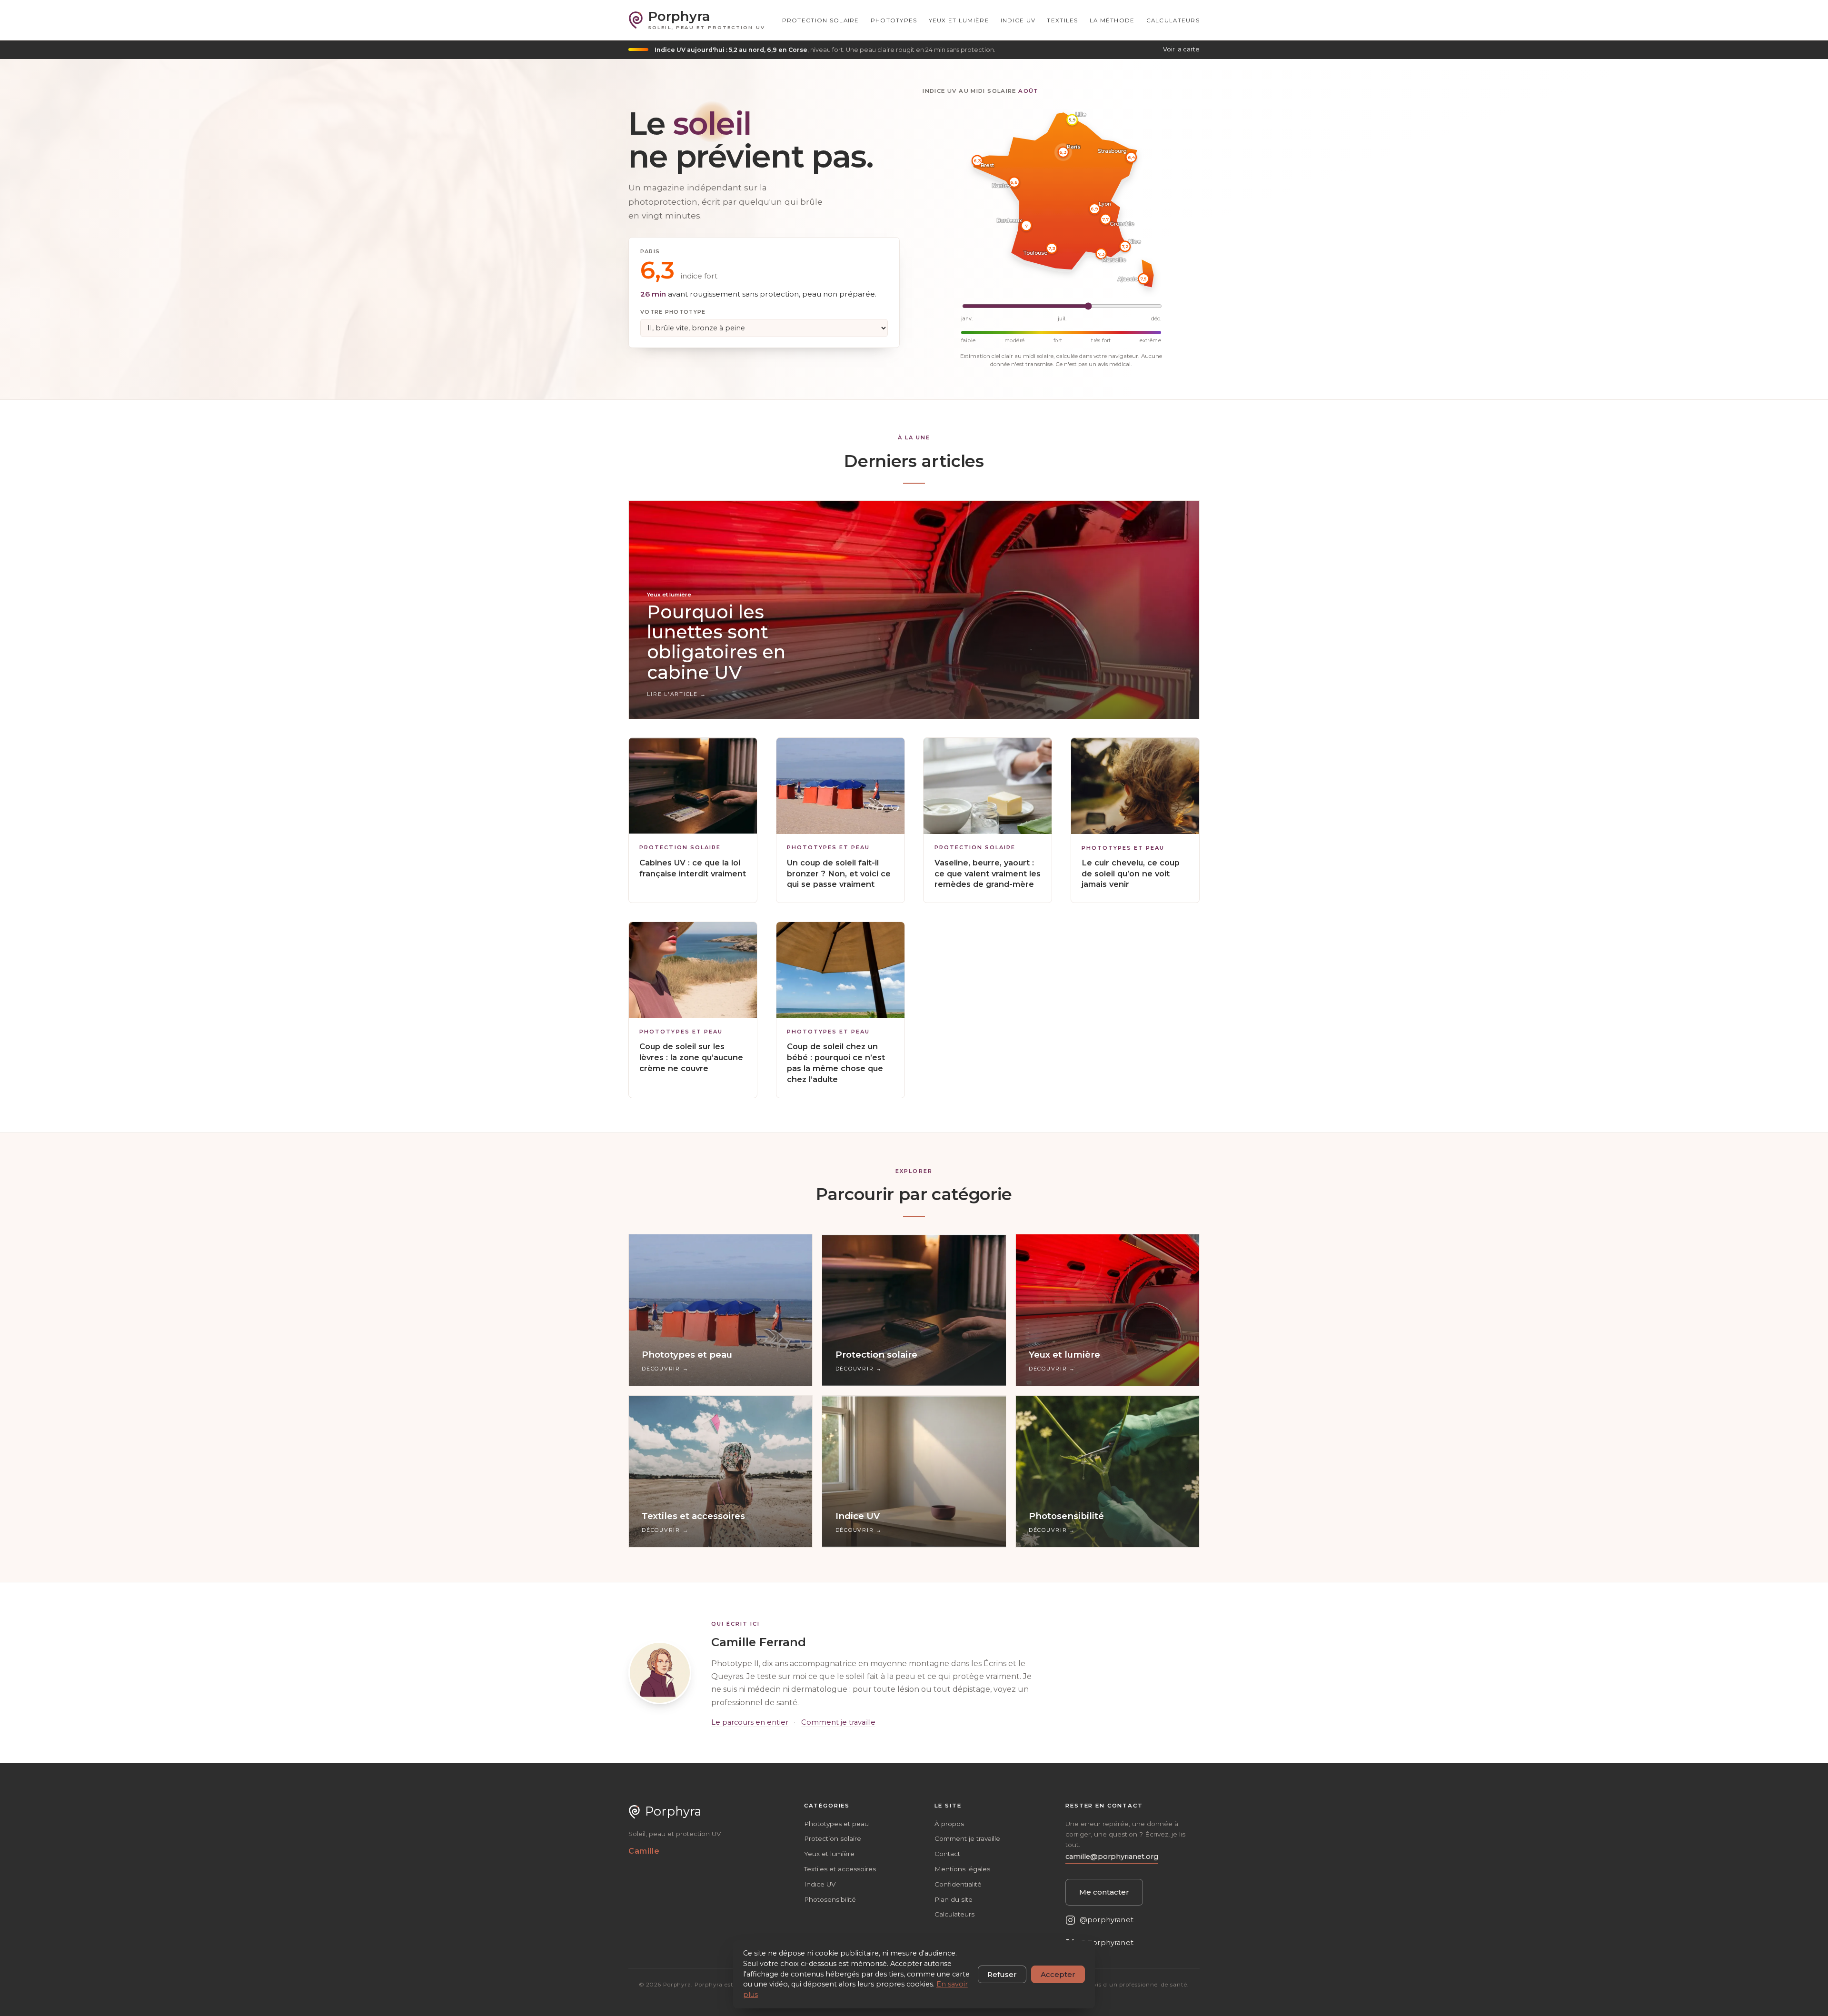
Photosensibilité (830, 1899)
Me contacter (1104, 1892)
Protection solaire (821, 20)
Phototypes (894, 20)
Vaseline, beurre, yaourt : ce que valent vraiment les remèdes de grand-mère (988, 874)
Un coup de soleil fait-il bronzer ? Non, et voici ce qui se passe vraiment (839, 874)
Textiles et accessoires (840, 1869)
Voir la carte (1181, 49)
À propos (949, 1824)
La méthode (1112, 20)
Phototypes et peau (828, 848)
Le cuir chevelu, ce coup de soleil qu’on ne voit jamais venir (1131, 874)
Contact (947, 1854)
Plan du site (954, 1899)
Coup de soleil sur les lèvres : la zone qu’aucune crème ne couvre (691, 1057)
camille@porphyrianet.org (1112, 1857)
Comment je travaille (838, 1722)
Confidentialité (958, 1884)
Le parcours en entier (750, 1722)
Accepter (1058, 1974)
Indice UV (1018, 20)
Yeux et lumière (959, 20)
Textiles (1062, 20)
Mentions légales (962, 1869)
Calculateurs (1173, 20)
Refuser (1002, 1974)
